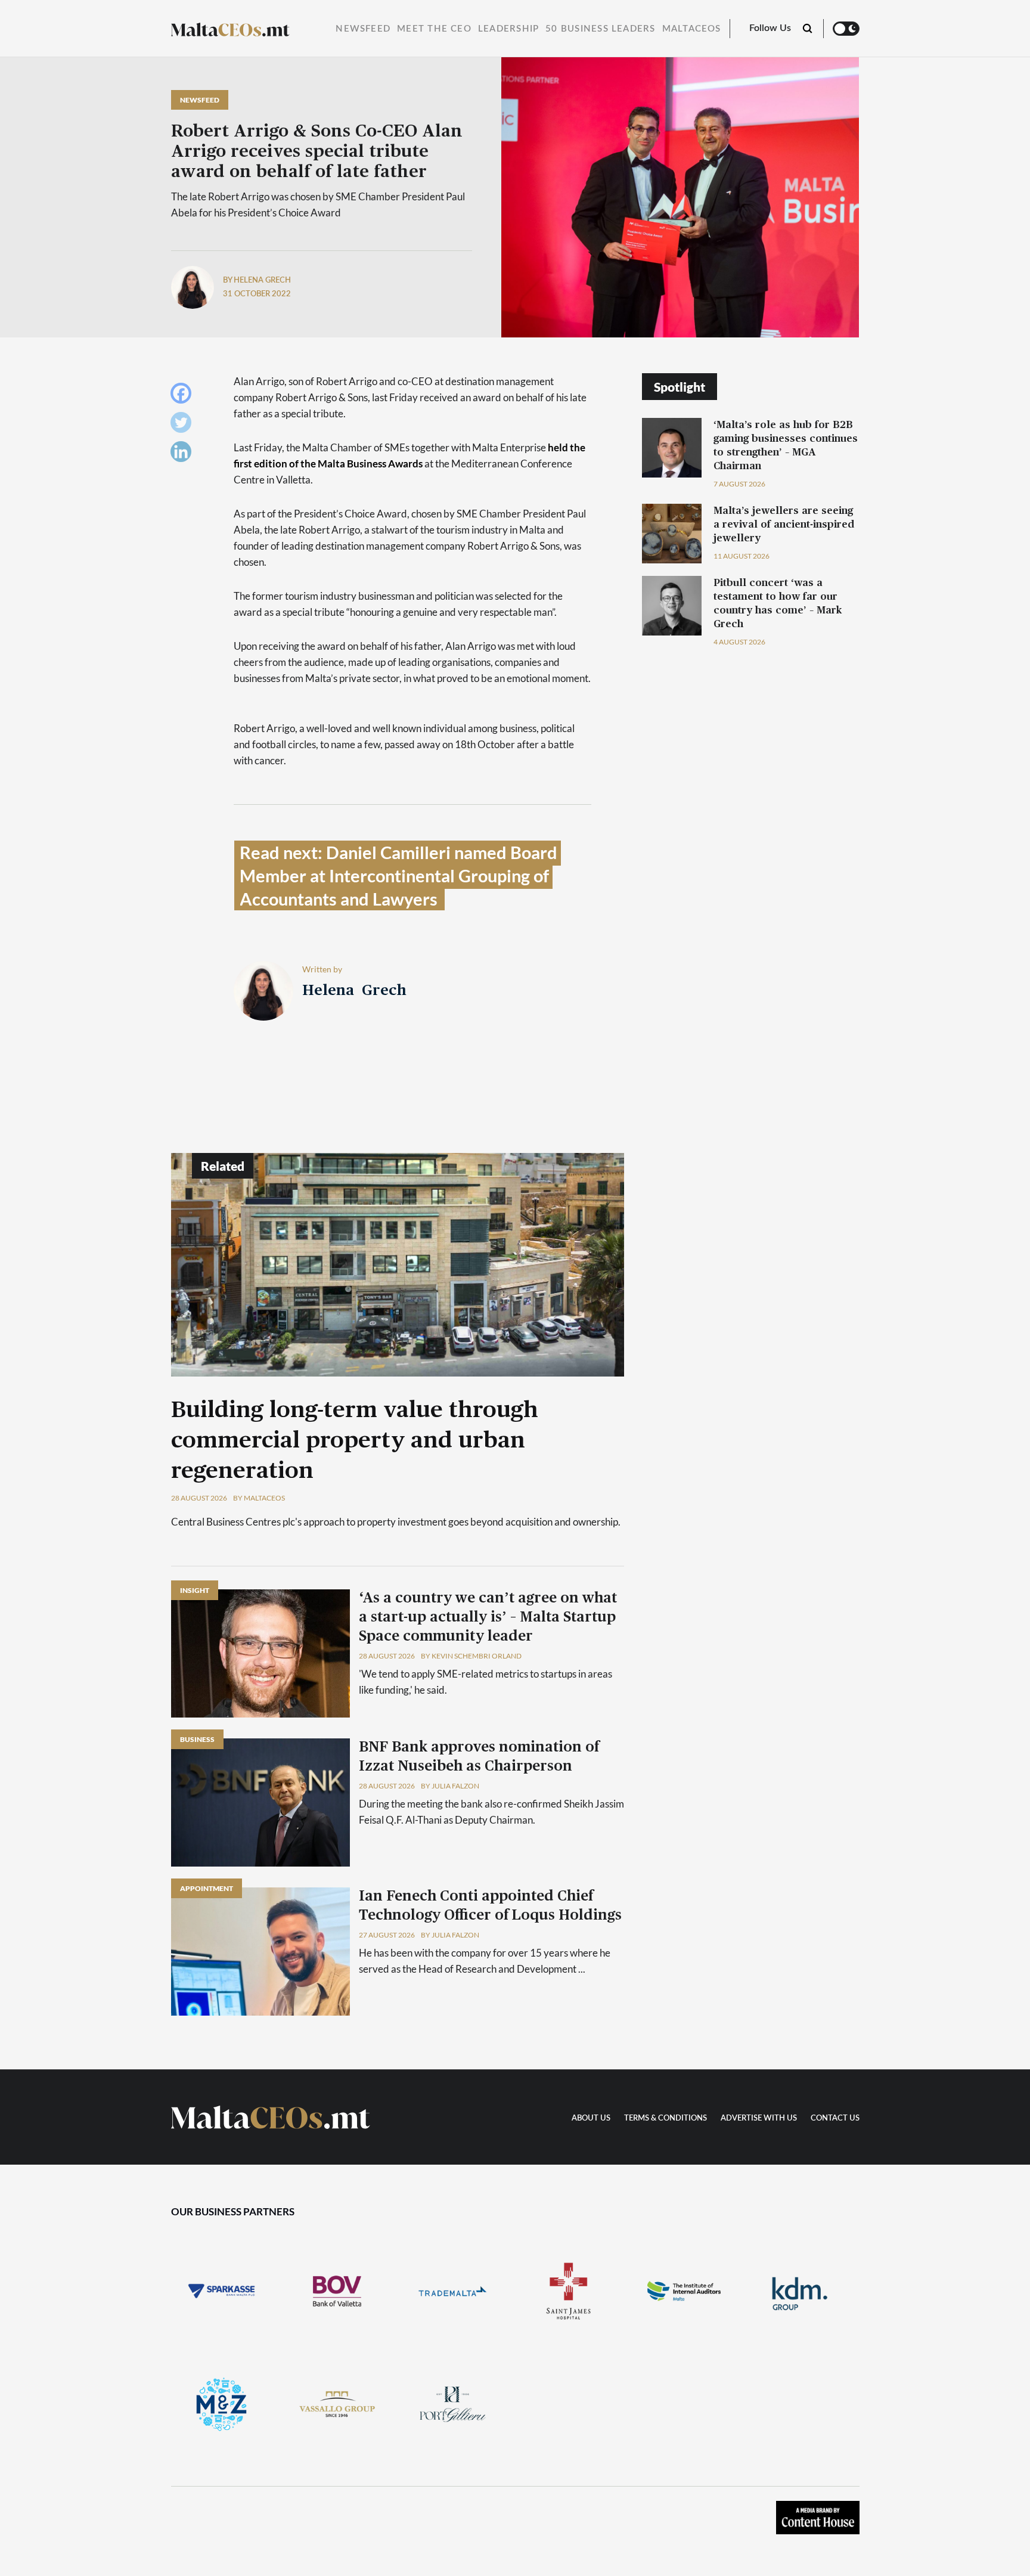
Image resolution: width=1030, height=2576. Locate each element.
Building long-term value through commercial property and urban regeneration (355, 1441)
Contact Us (835, 2118)
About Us (591, 2118)
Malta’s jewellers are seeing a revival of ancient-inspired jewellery (784, 524)
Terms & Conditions (666, 2118)
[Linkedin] (184, 455)
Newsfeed (363, 29)
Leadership (508, 29)
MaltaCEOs (692, 29)
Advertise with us (759, 2118)
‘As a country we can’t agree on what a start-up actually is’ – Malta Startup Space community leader (488, 1617)
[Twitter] (184, 425)
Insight (195, 1590)
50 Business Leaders (600, 29)
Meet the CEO (434, 29)
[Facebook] (184, 396)
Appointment (207, 1888)
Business (197, 1739)
